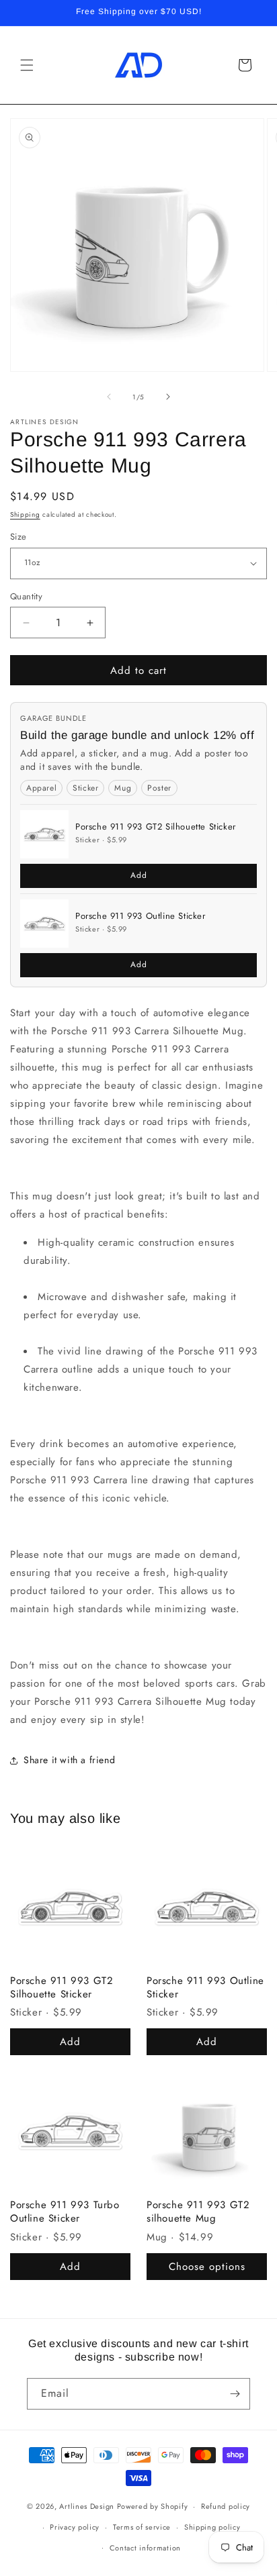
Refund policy (226, 2506)
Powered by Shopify (153, 2506)
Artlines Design (87, 2506)
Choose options (207, 2267)
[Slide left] (109, 397)
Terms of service (142, 2527)
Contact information (145, 2548)
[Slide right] (168, 397)
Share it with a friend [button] (69, 1760)
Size (18, 537)
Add (139, 875)
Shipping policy (212, 2527)
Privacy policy (75, 2527)
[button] (27, 65)
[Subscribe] (235, 2394)
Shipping (25, 514)
